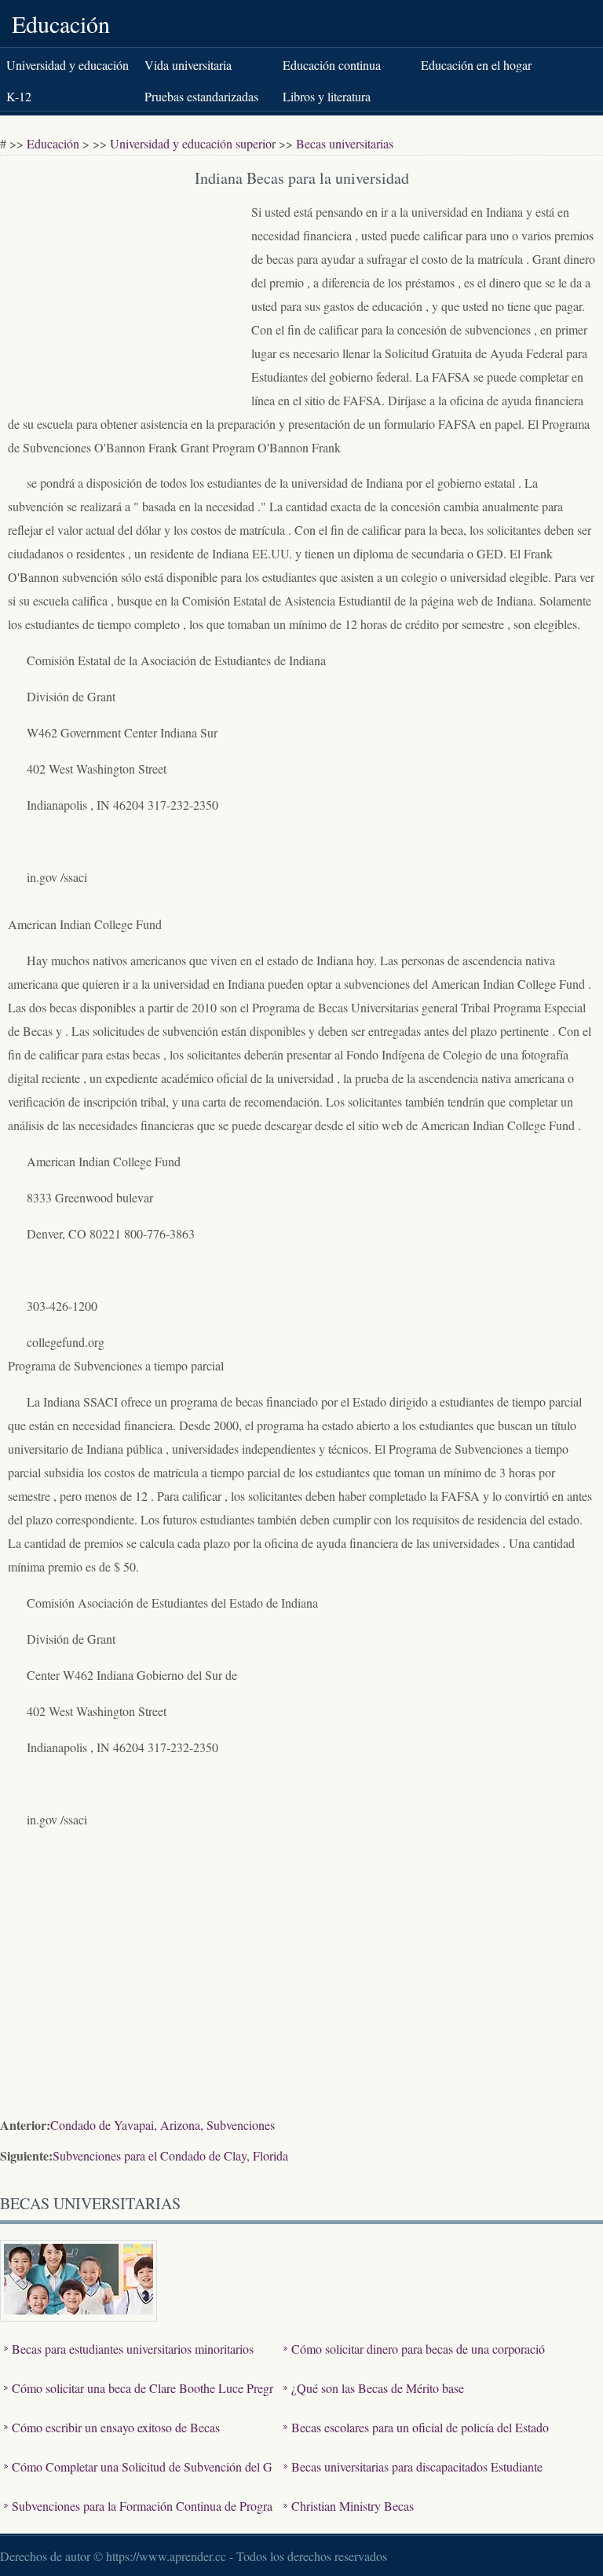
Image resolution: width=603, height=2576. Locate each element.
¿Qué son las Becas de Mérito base (378, 2388)
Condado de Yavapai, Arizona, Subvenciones (163, 2125)
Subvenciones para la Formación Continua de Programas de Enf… (138, 2517)
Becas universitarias (345, 143)
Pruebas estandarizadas (201, 96)
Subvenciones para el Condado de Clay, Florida (170, 2155)
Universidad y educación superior (193, 143)
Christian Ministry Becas (353, 2506)
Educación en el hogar (476, 65)
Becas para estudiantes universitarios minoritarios (133, 2349)
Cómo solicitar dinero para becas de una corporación (414, 2360)
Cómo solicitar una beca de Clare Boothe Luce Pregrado (139, 2400)
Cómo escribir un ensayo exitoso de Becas (116, 2427)
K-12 (19, 96)
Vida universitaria (188, 65)
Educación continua (332, 65)
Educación (61, 24)
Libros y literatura (327, 96)
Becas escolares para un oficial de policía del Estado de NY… (416, 2439)
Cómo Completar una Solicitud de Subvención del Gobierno (138, 2478)
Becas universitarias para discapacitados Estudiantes (413, 2478)
